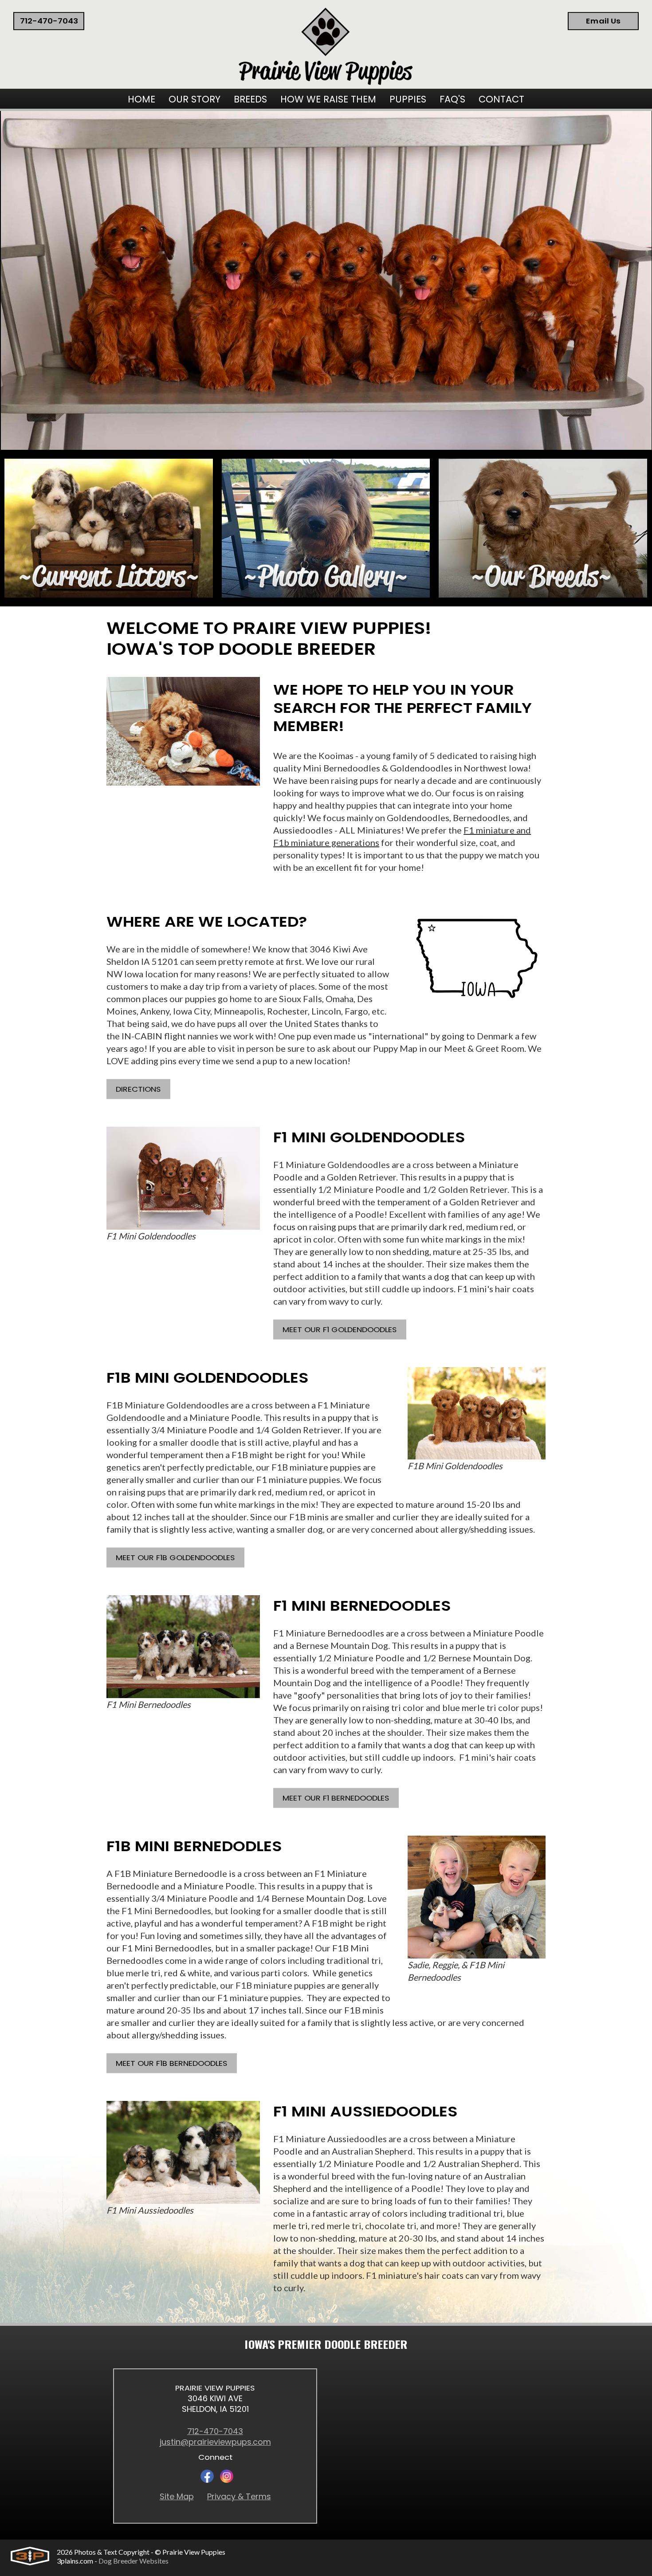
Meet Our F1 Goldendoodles (340, 1330)
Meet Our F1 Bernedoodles (336, 1799)
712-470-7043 (49, 21)
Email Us (603, 21)
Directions (138, 1090)
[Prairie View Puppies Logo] (326, 47)
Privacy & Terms (239, 2497)
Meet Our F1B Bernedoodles (172, 2064)
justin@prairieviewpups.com (215, 2442)
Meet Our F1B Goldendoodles (175, 1558)
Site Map (177, 2497)
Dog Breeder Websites (134, 2561)
